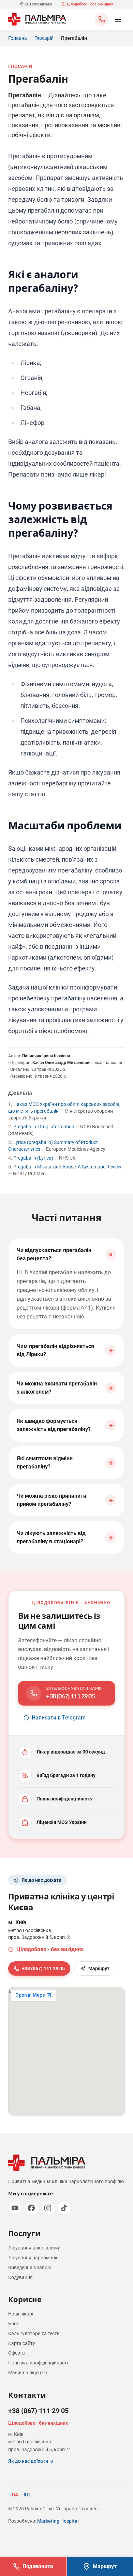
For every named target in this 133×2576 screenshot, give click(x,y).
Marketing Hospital (58, 2521)
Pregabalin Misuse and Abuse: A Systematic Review (67, 1167)
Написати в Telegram (59, 1718)
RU (27, 2495)
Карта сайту (22, 2343)
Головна (18, 38)
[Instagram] (48, 2208)
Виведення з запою (30, 2267)
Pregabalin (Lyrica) (34, 1158)
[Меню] (118, 19)
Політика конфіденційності (38, 2363)
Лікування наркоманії (33, 2258)
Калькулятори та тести (34, 2333)
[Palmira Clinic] (37, 19)
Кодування (20, 2277)
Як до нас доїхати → (31, 2461)
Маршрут (99, 1968)
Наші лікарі (21, 2314)
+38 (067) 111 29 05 (43, 1968)
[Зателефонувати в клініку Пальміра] (102, 19)
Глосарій (44, 38)
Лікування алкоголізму (34, 2248)
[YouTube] (15, 2208)
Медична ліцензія (28, 2373)
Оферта (17, 2353)
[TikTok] (64, 2208)
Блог (13, 2324)
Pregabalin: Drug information (44, 1127)
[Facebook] (31, 2208)
